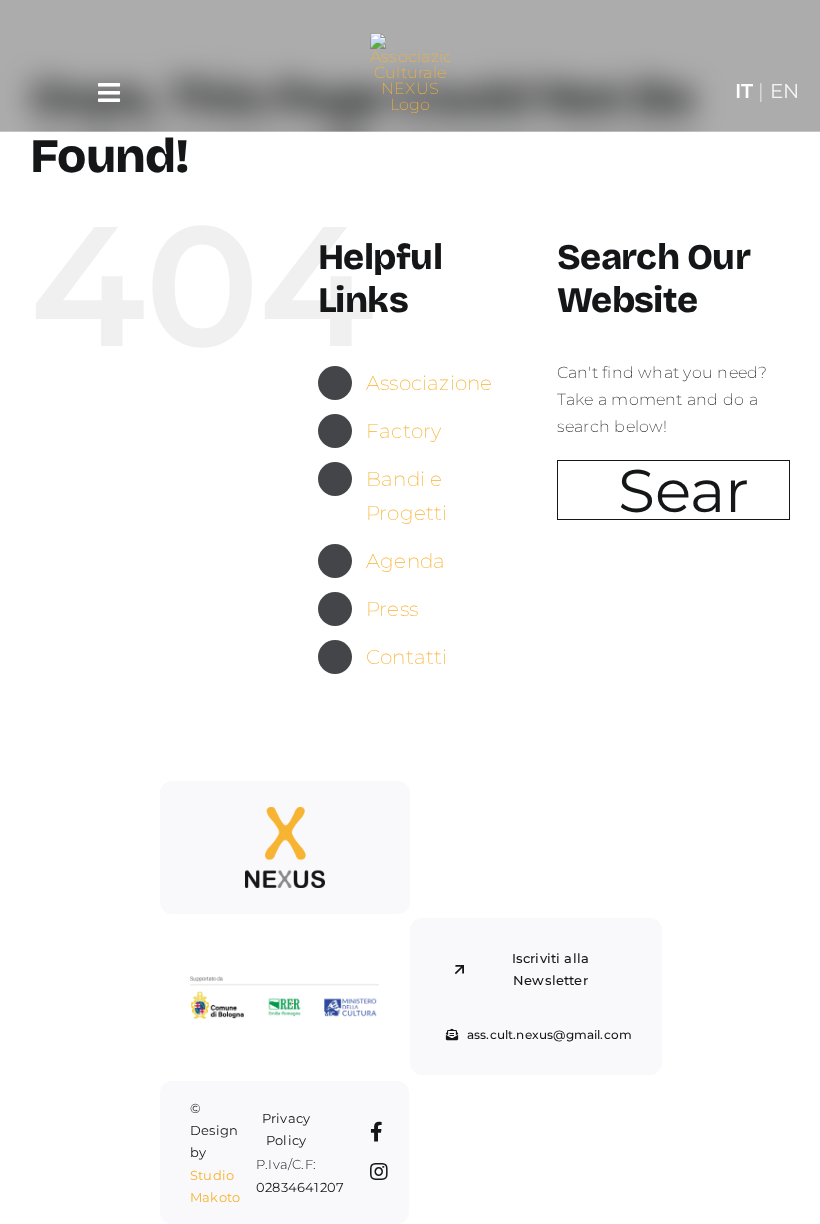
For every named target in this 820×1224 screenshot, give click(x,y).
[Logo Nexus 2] (285, 814)
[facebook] (376, 1132)
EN (784, 90)
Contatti (407, 657)
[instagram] (379, 1172)
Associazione (429, 383)
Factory (404, 431)
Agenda (405, 561)
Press (392, 609)
